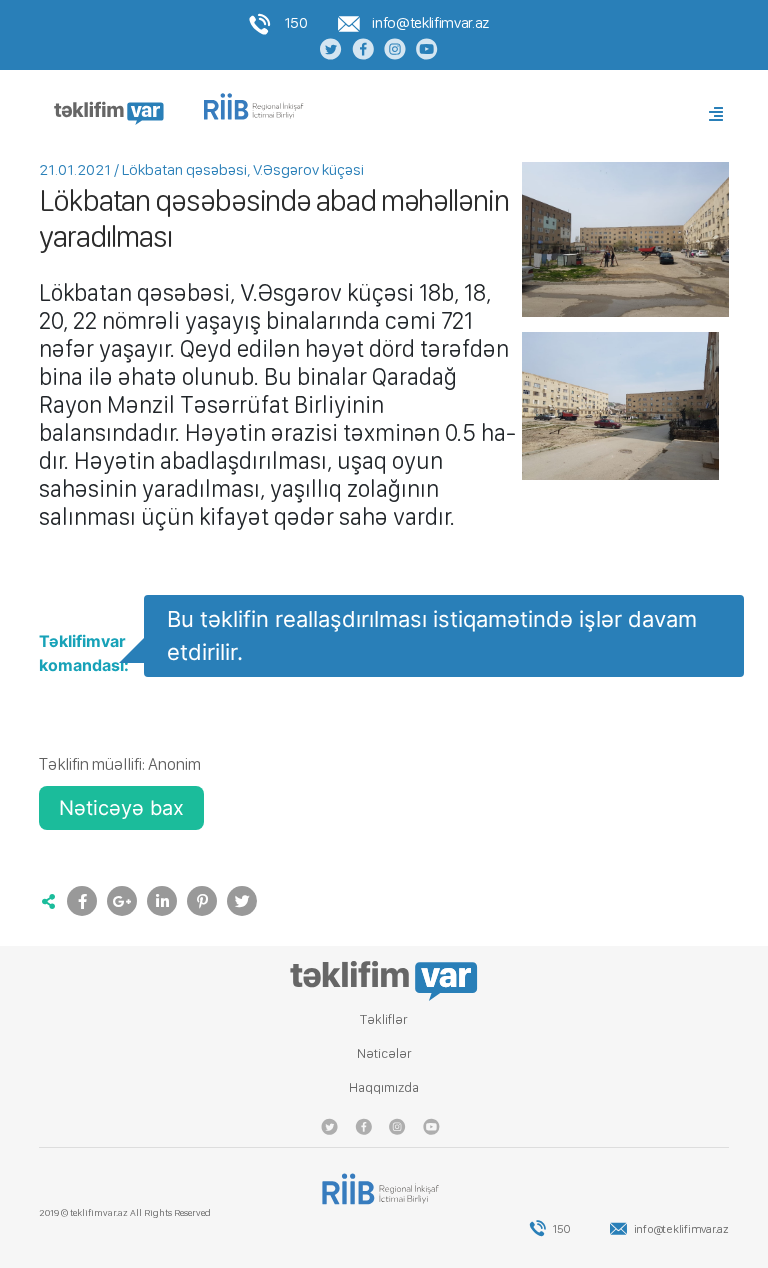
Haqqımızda (384, 1087)
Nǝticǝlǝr (384, 1053)
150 (294, 22)
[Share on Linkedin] (162, 901)
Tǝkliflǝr (384, 1019)
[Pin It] (202, 901)
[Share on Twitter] (242, 901)
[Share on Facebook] (82, 901)
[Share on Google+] (122, 901)
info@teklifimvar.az (429, 22)
